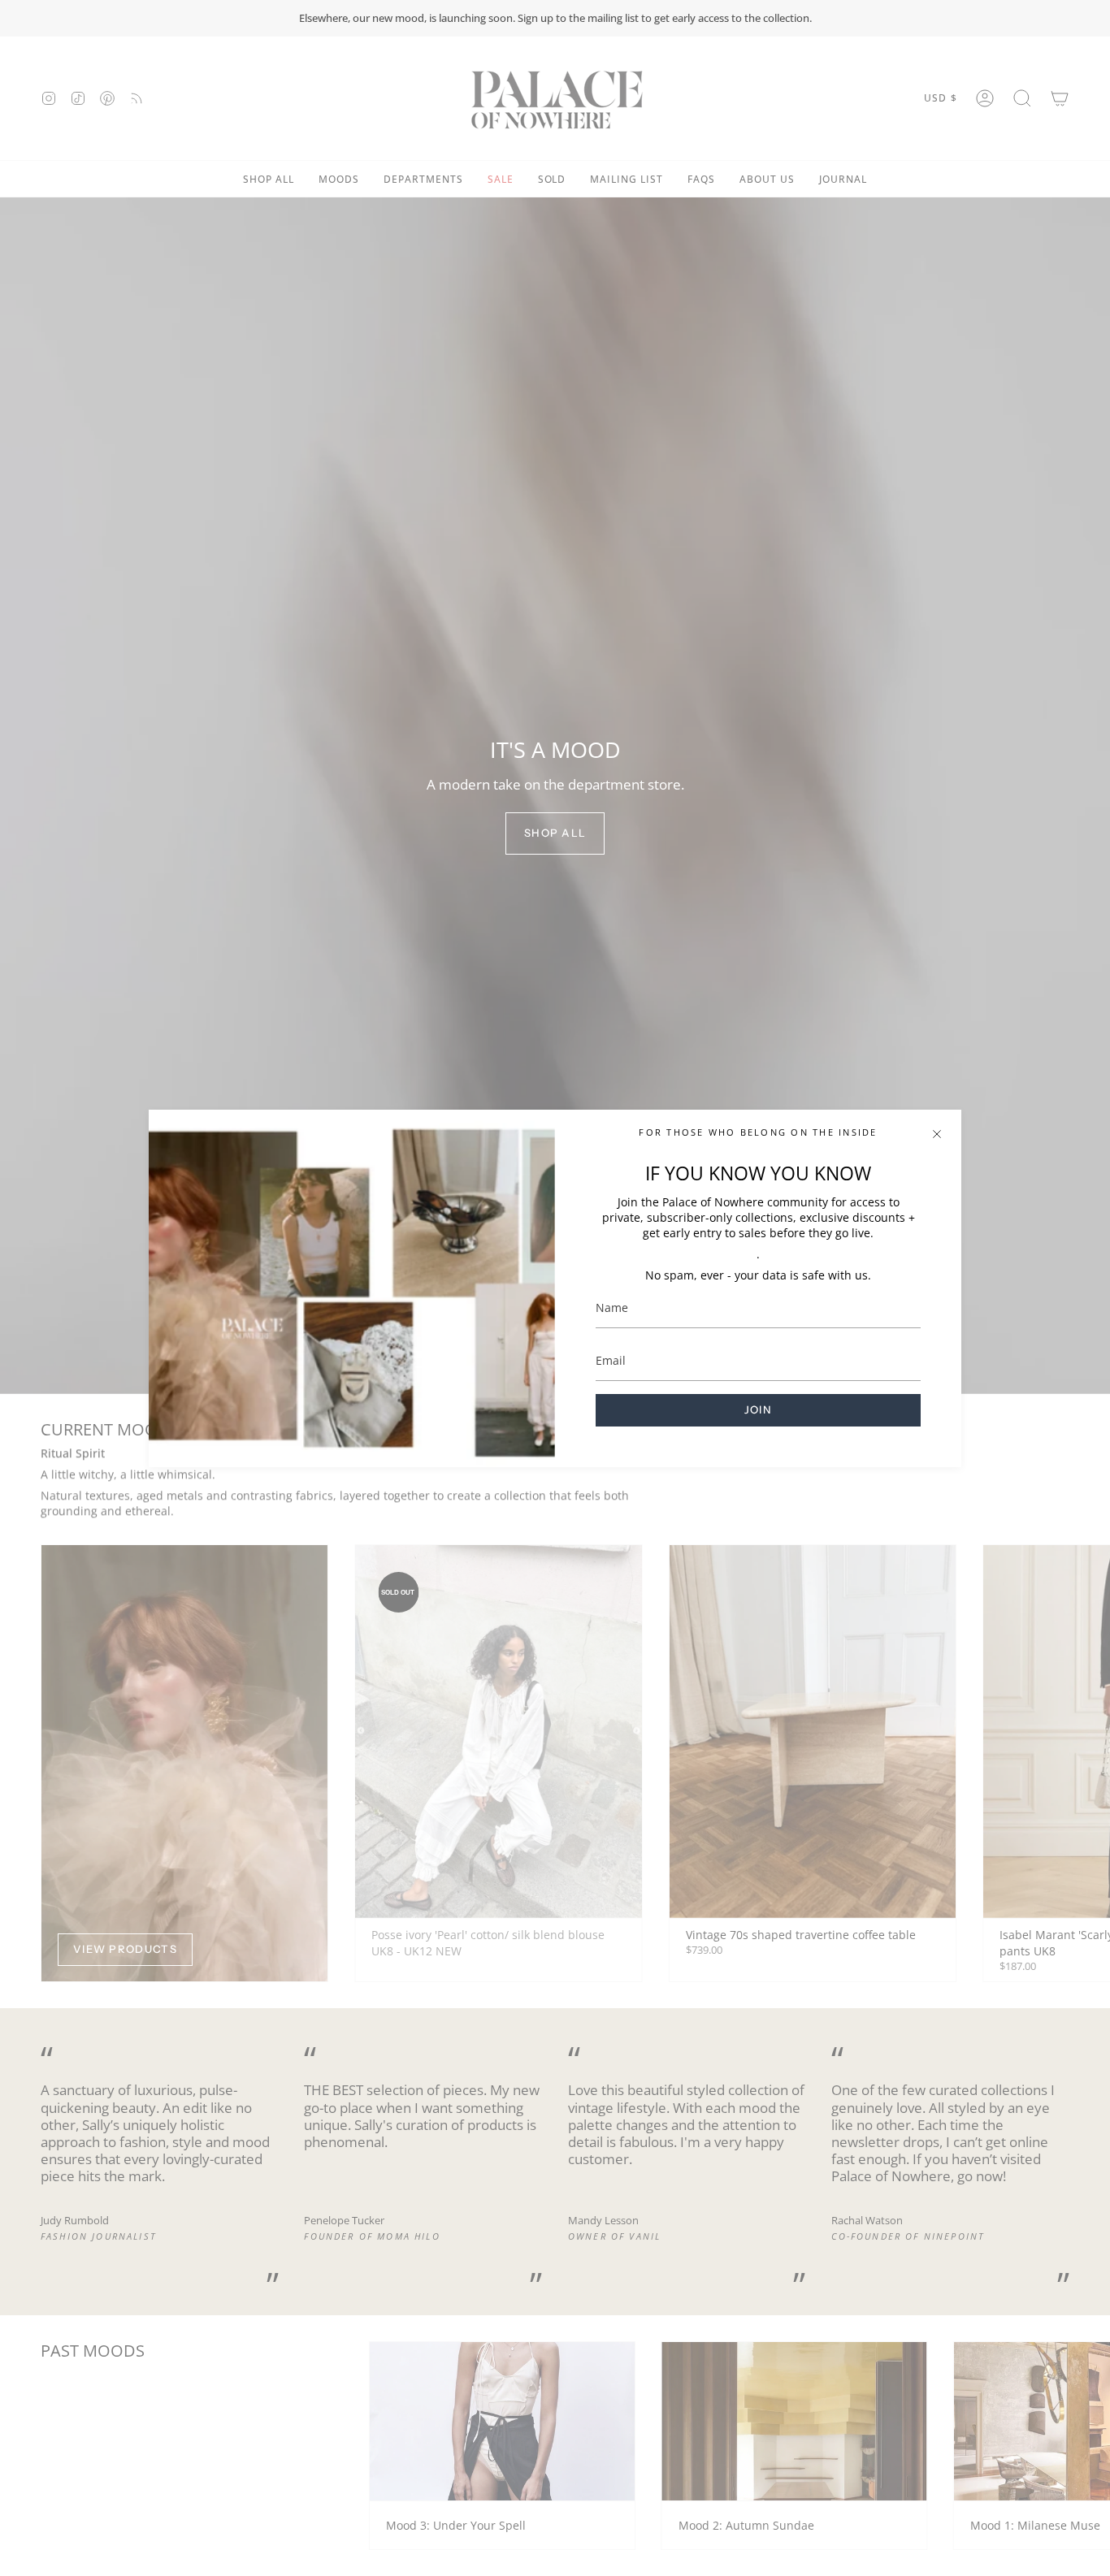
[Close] (937, 1134)
